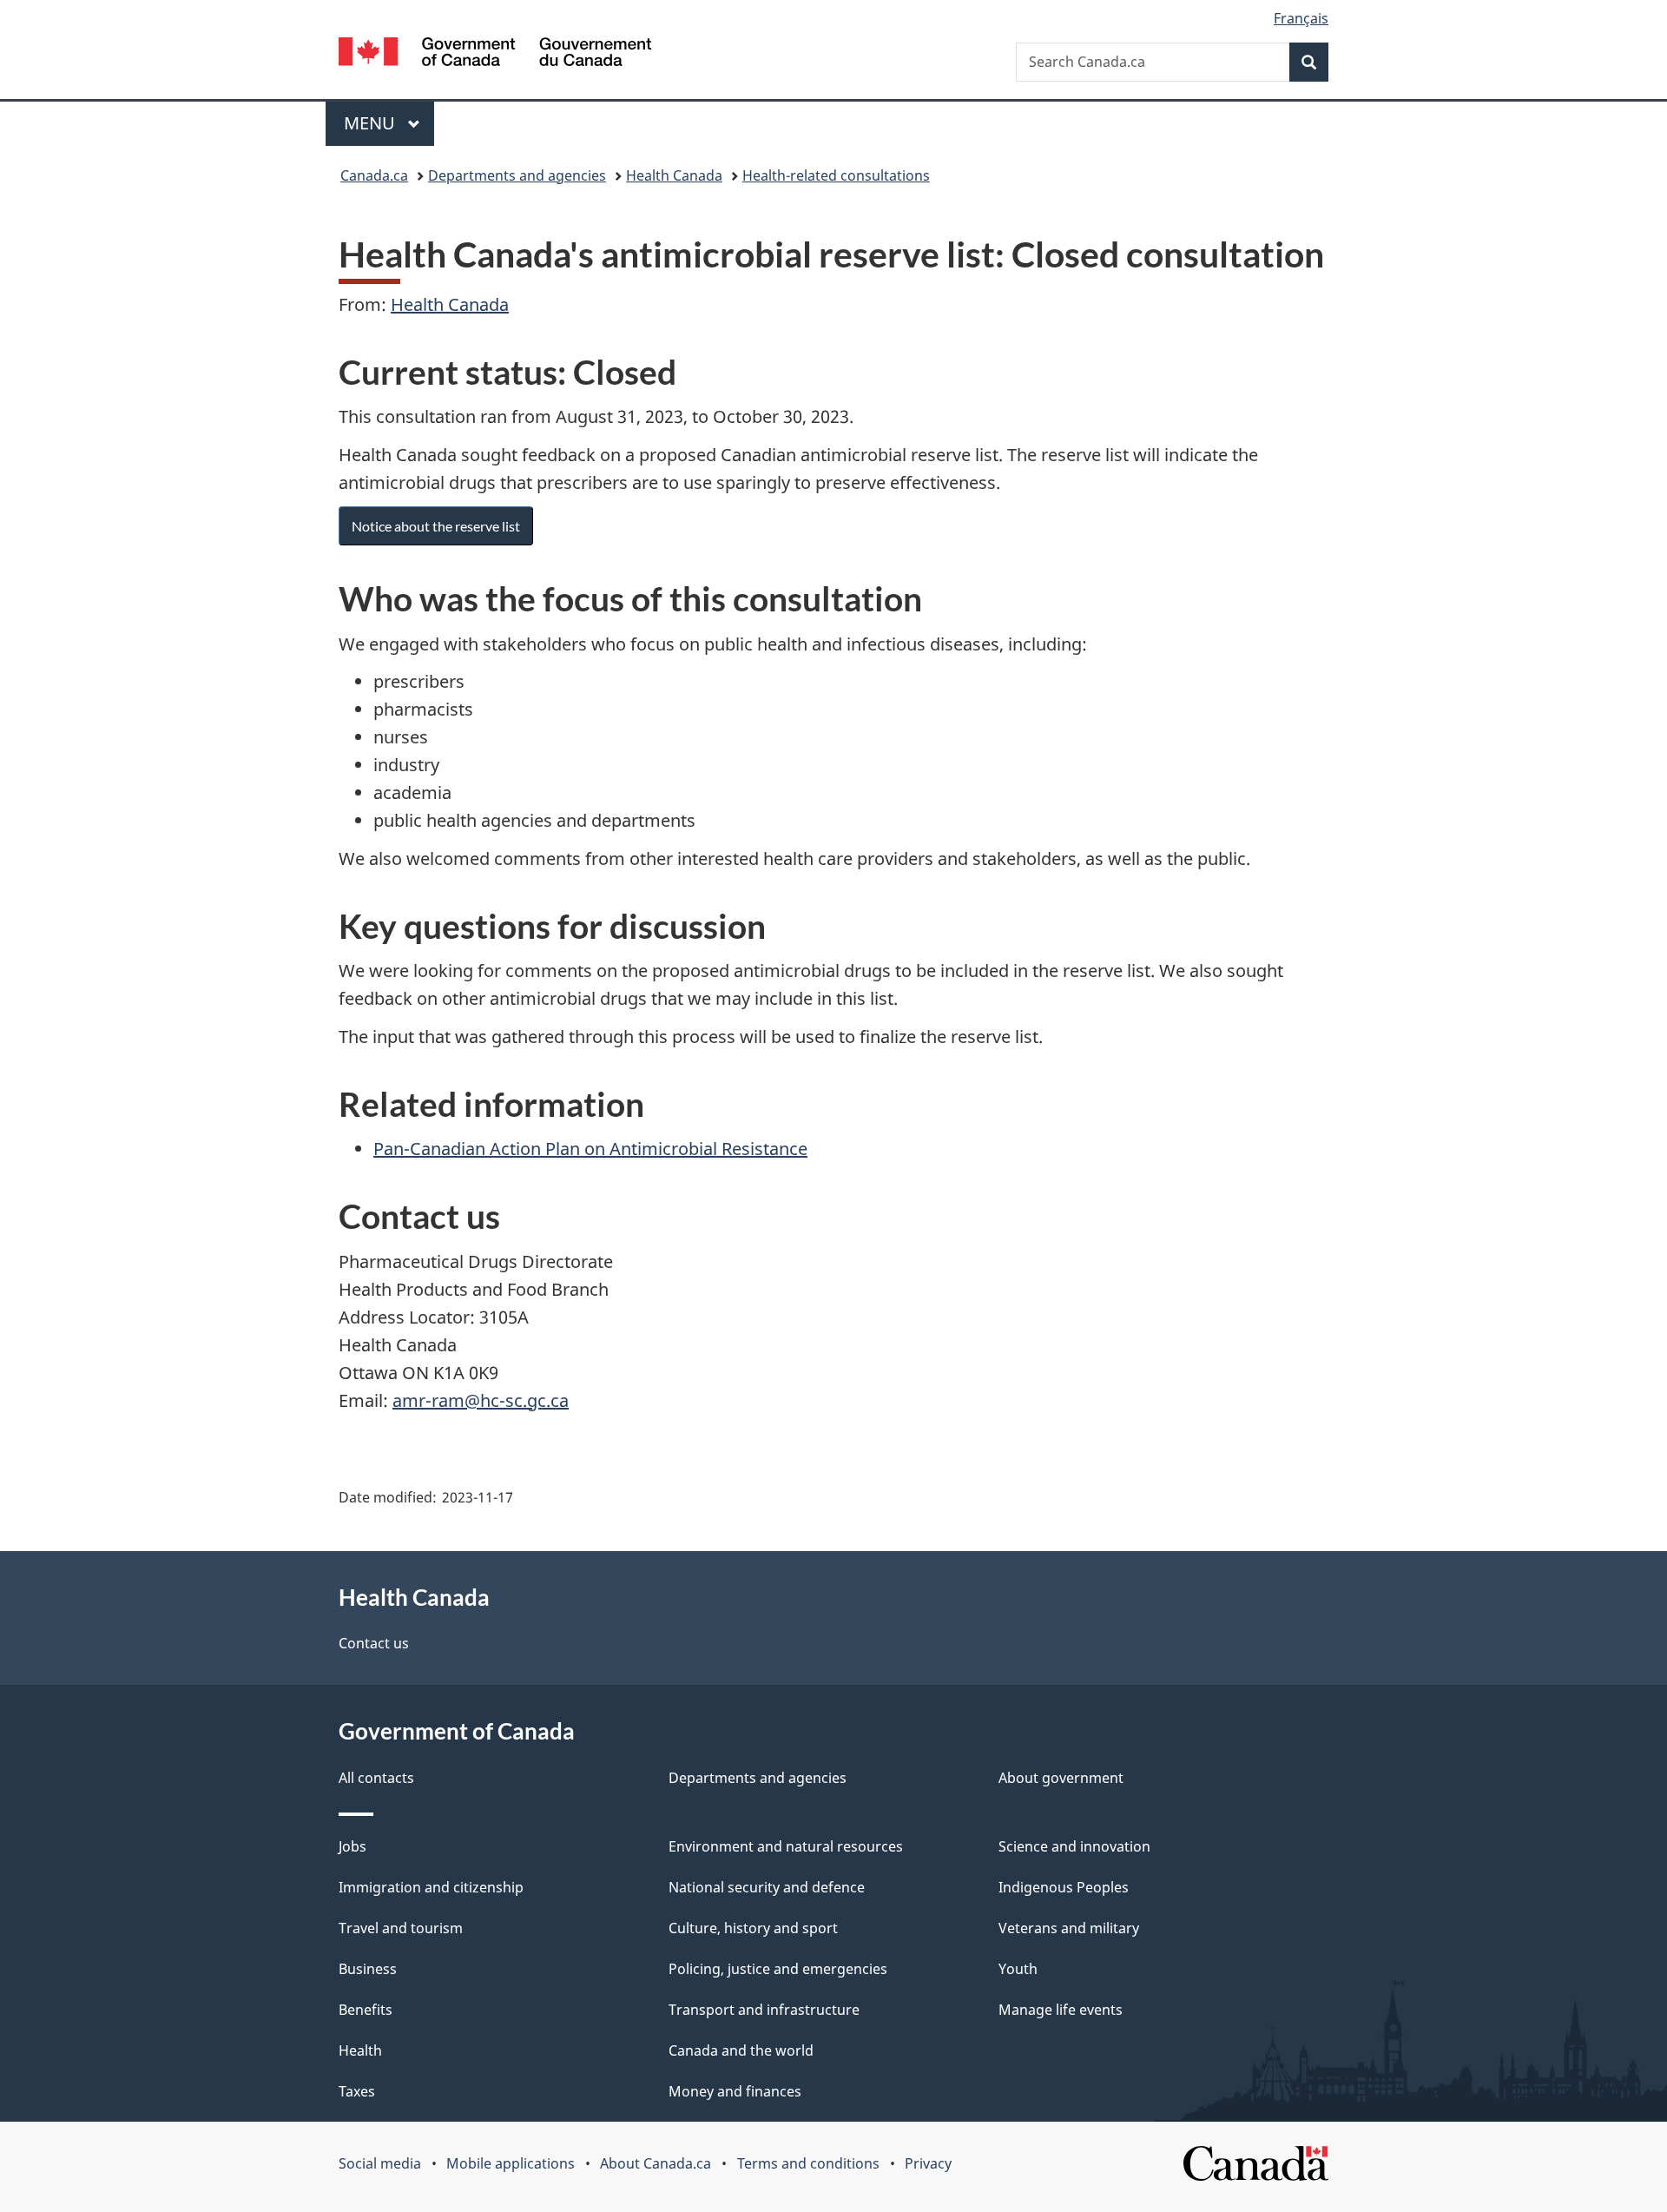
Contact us (374, 1643)
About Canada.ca (656, 2163)
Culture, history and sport (753, 1928)
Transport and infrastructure (764, 2010)
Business (368, 1969)
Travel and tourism (401, 1928)
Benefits (366, 2010)
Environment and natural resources (786, 1846)
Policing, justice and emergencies (778, 1969)
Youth (1018, 1969)
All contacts (376, 1778)
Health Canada (674, 175)
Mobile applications (511, 2163)
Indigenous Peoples (1064, 1887)
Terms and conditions (808, 2163)
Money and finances (735, 2091)
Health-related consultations (836, 175)
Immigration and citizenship (431, 1887)
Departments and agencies (517, 175)
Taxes (357, 2091)
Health (360, 2050)
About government (1061, 1778)
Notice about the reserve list (436, 526)
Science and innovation (1074, 1846)
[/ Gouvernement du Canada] (495, 54)
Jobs (353, 1846)
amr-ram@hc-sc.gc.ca (481, 1400)
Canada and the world (741, 2050)
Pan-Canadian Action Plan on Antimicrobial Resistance (590, 1149)
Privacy (928, 2163)
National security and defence (767, 1887)
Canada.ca (374, 175)
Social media (380, 2163)
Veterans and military (1069, 1928)
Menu (372, 123)
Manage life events (1061, 2010)
